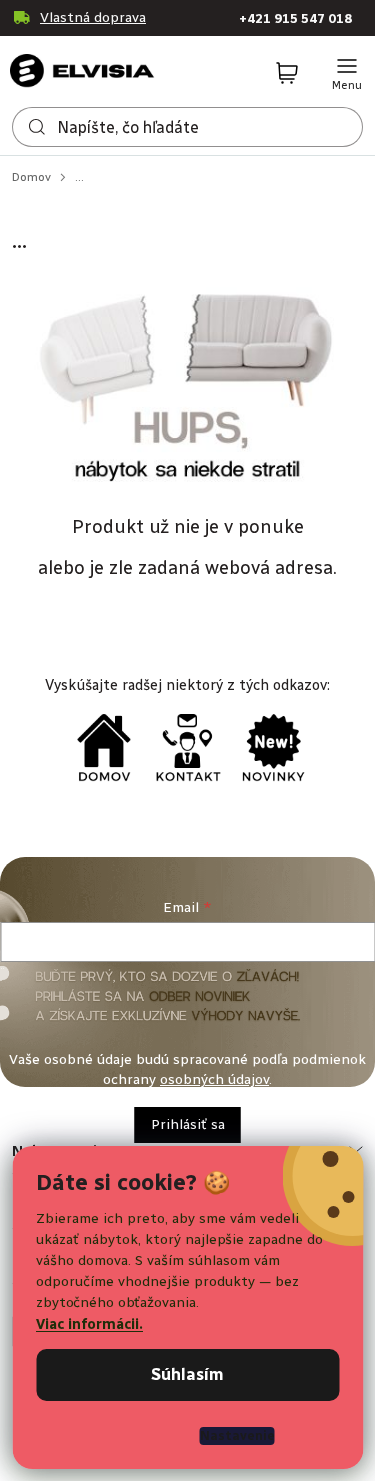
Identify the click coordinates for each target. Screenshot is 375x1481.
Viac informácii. (89, 1324)
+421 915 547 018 (295, 18)
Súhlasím (187, 1374)
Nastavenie (237, 1435)
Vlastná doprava (93, 17)
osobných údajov (214, 1079)
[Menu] (347, 74)
